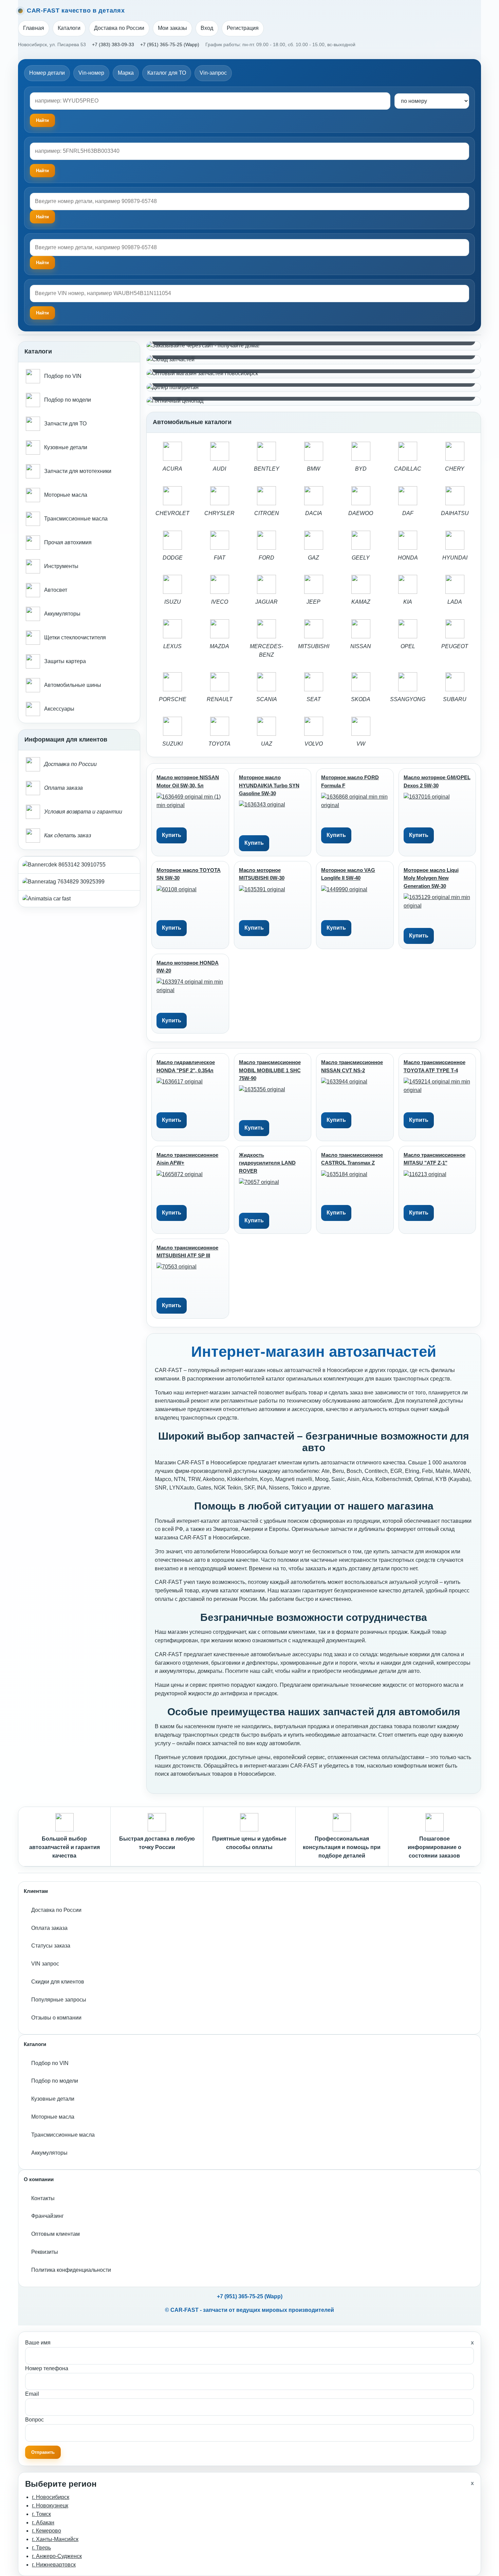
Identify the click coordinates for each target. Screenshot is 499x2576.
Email (32, 2394)
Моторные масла (53, 2117)
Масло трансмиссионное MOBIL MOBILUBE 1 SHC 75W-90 (270, 1070)
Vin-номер (91, 73)
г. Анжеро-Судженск (57, 2556)
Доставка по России (119, 28)
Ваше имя (38, 2343)
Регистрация (243, 28)
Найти (42, 217)
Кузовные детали (53, 2099)
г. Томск (41, 2514)
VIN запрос (45, 1964)
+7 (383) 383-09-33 (113, 44)
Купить (172, 835)
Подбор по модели (55, 2081)
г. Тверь (41, 2548)
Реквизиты (45, 2252)
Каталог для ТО (167, 73)
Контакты (43, 2198)
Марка (126, 73)
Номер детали (47, 73)
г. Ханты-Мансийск (55, 2539)
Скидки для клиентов (58, 1982)
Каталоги (69, 28)
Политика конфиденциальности (71, 2270)
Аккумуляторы (49, 2153)
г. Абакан (43, 2523)
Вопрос (34, 2420)
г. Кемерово (47, 2531)
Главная (34, 28)
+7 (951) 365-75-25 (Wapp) (170, 44)
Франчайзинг (48, 2216)
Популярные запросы (59, 2000)
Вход (207, 28)
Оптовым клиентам (56, 2234)
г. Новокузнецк (50, 2506)
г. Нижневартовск (54, 2565)
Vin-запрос (213, 73)
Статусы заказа (51, 1946)
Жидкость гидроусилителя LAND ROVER (267, 1163)
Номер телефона (47, 2368)
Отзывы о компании (56, 2018)
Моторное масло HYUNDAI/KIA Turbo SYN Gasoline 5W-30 (269, 785)
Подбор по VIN (50, 2063)
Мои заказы (172, 28)
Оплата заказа (49, 1928)
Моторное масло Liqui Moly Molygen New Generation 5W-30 (431, 878)
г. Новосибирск (51, 2497)
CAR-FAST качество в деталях (76, 11)
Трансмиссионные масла (63, 2135)
